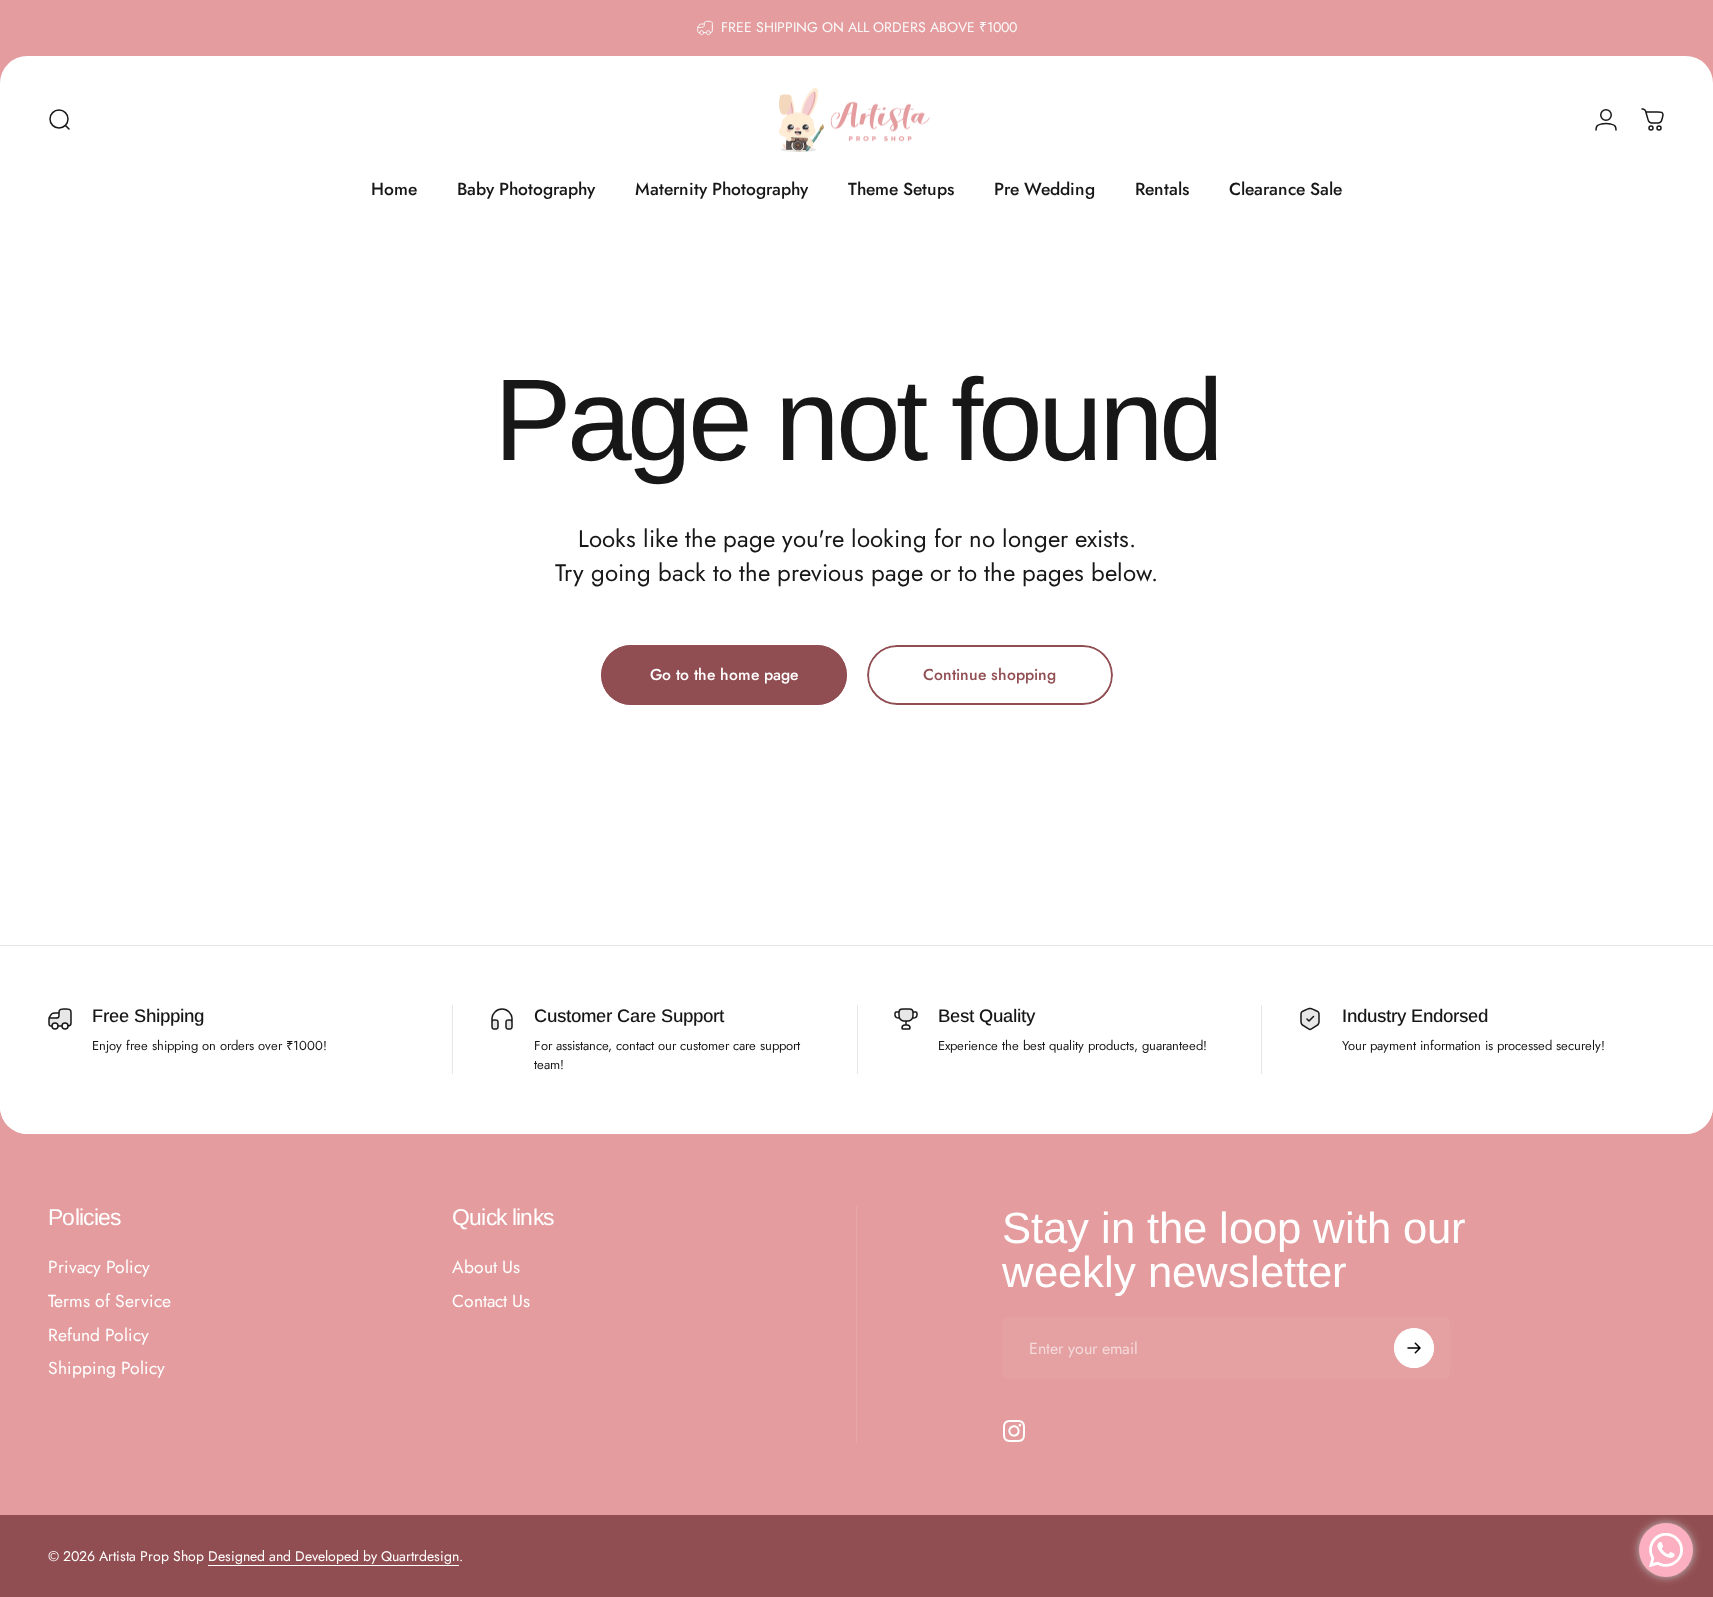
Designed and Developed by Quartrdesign (333, 1556)
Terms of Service (109, 1302)
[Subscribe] (1414, 1348)
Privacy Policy (99, 1268)
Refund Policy (98, 1336)
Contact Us (491, 1302)
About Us (486, 1268)
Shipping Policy (106, 1369)
